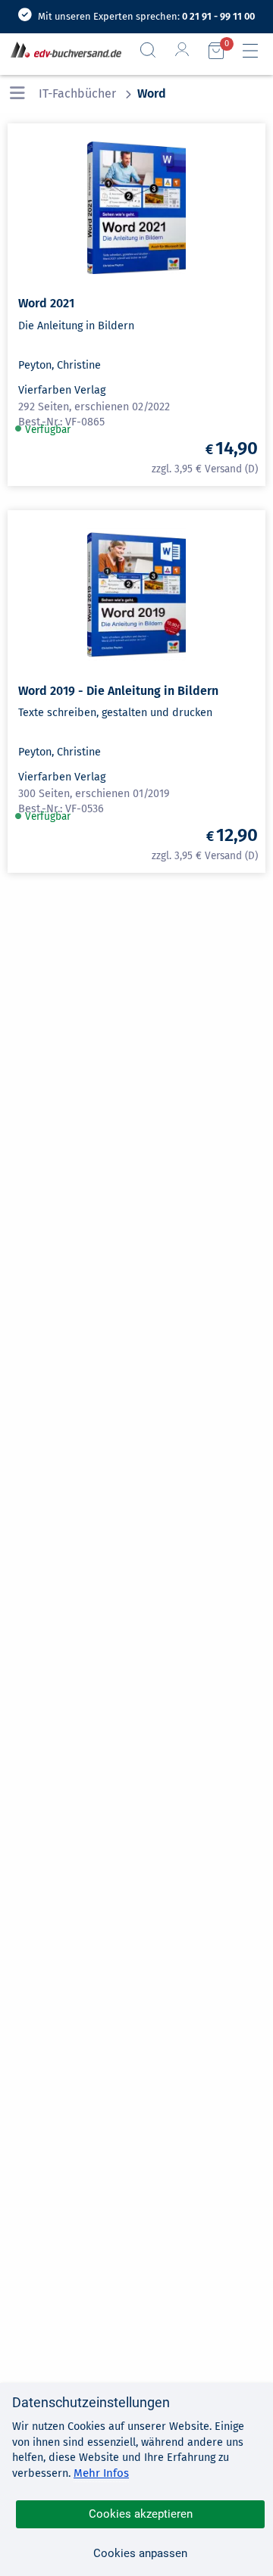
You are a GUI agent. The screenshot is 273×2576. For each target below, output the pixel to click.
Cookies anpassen (140, 2553)
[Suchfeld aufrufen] (154, 50)
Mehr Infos (101, 2473)
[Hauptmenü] (256, 51)
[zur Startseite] (63, 51)
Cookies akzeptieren (141, 2514)
